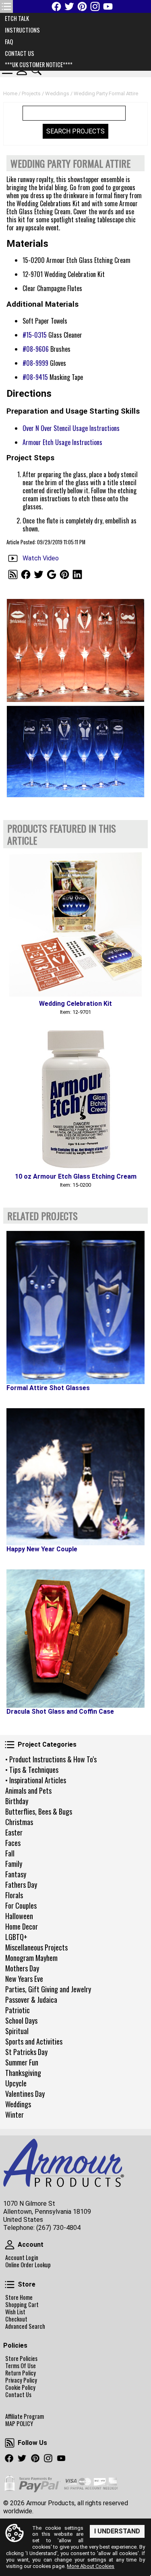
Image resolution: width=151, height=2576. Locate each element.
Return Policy (21, 2373)
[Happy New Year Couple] (75, 1477)
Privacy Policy (21, 2380)
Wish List (15, 2312)
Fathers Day (21, 1885)
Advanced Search (25, 2326)
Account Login (22, 2258)
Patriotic (18, 2010)
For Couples (21, 1905)
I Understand (117, 2531)
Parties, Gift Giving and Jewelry (48, 1989)
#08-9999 (35, 363)
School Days (21, 2020)
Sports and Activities (34, 2041)
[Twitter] (69, 6)
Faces (13, 1843)
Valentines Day (25, 2094)
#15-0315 (35, 335)
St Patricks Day (26, 2052)
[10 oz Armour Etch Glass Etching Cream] (75, 1097)
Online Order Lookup (28, 2265)
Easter (14, 1832)
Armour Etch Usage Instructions (62, 442)
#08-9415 (35, 377)
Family (14, 1864)
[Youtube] (108, 6)
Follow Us (10, 2443)
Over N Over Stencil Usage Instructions (71, 428)
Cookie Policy (20, 2387)
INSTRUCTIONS (22, 30)
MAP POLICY (19, 2424)
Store (10, 2285)
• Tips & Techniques (32, 1770)
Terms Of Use (21, 2366)
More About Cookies (91, 2566)
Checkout (16, 2319)
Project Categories (10, 1745)
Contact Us (18, 2395)
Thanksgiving (23, 2073)
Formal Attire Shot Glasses (48, 1388)
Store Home (19, 2297)
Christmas (19, 1822)
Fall (10, 1853)
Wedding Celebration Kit (75, 1004)
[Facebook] (56, 6)
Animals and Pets (28, 1790)
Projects (31, 93)
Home (10, 93)
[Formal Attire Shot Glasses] (75, 1307)
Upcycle (16, 2083)
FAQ (9, 42)
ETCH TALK (17, 18)
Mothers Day (22, 1968)
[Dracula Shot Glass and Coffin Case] (75, 1639)
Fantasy (16, 1874)
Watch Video (41, 558)
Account (10, 2245)
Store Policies (21, 2359)
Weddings (18, 2104)
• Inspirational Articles (36, 1780)
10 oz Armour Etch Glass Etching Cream (76, 1176)
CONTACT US (20, 53)
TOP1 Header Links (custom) (6, 6)
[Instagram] (95, 6)
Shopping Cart (22, 2305)
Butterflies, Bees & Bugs (39, 1811)
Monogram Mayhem (31, 1958)
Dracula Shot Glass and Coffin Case (60, 1712)
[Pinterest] (82, 6)
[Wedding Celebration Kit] (75, 924)
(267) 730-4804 (58, 2228)
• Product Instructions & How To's (51, 1759)
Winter (14, 2115)
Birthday (17, 1801)
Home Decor (22, 1926)
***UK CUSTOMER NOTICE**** (39, 65)
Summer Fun (22, 2062)
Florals (14, 1895)
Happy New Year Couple (42, 1549)
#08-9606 (36, 349)
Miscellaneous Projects (36, 1947)
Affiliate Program (25, 2416)
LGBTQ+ (16, 1937)
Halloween (19, 1916)
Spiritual (17, 2031)
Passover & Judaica (31, 2000)
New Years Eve (24, 1979)
